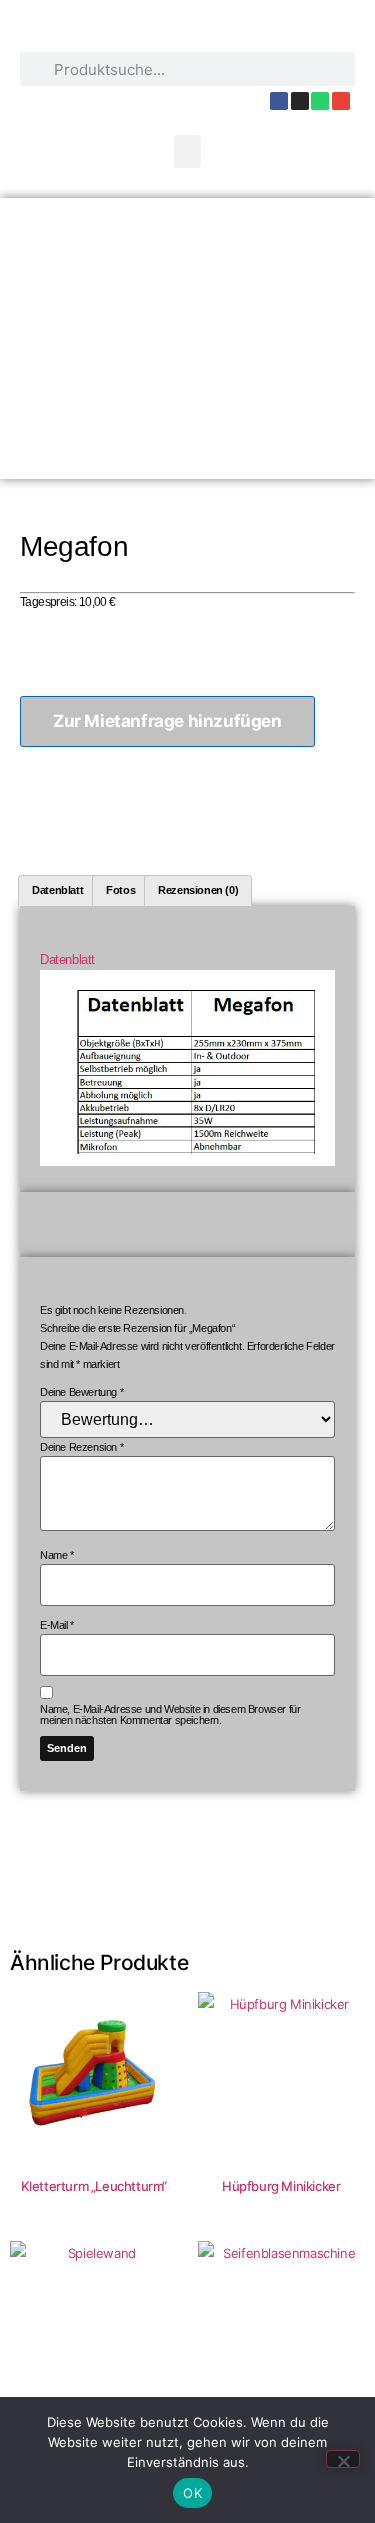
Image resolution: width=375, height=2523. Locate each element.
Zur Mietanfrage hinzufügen (167, 721)
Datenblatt (67, 959)
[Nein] (343, 2459)
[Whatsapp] (320, 101)
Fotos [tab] (120, 890)
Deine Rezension (81, 1447)
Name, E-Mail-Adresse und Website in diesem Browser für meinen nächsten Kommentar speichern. (170, 1715)
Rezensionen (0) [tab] (198, 890)
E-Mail (57, 1625)
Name (57, 1555)
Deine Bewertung (81, 1392)
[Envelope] (341, 101)
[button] (188, 151)
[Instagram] (300, 101)
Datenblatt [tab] (57, 890)
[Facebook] (279, 101)
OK (192, 2493)
